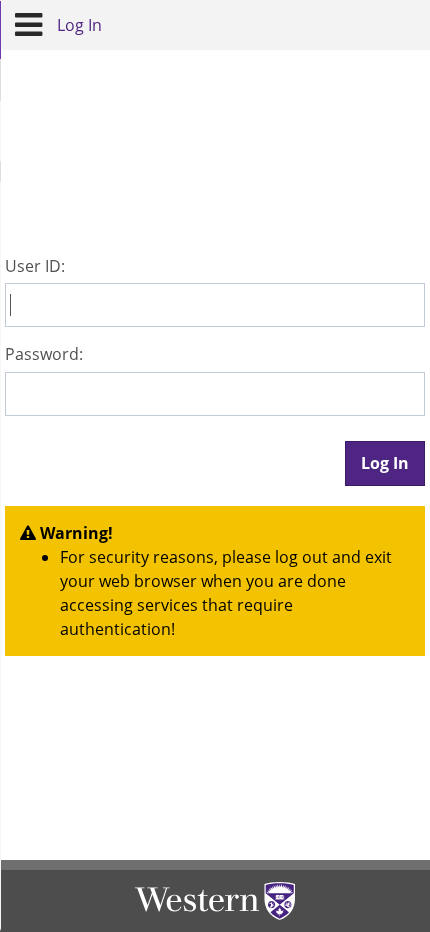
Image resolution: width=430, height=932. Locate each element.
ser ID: (35, 266)
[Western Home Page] (215, 901)
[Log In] (28, 25)
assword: (44, 354)
